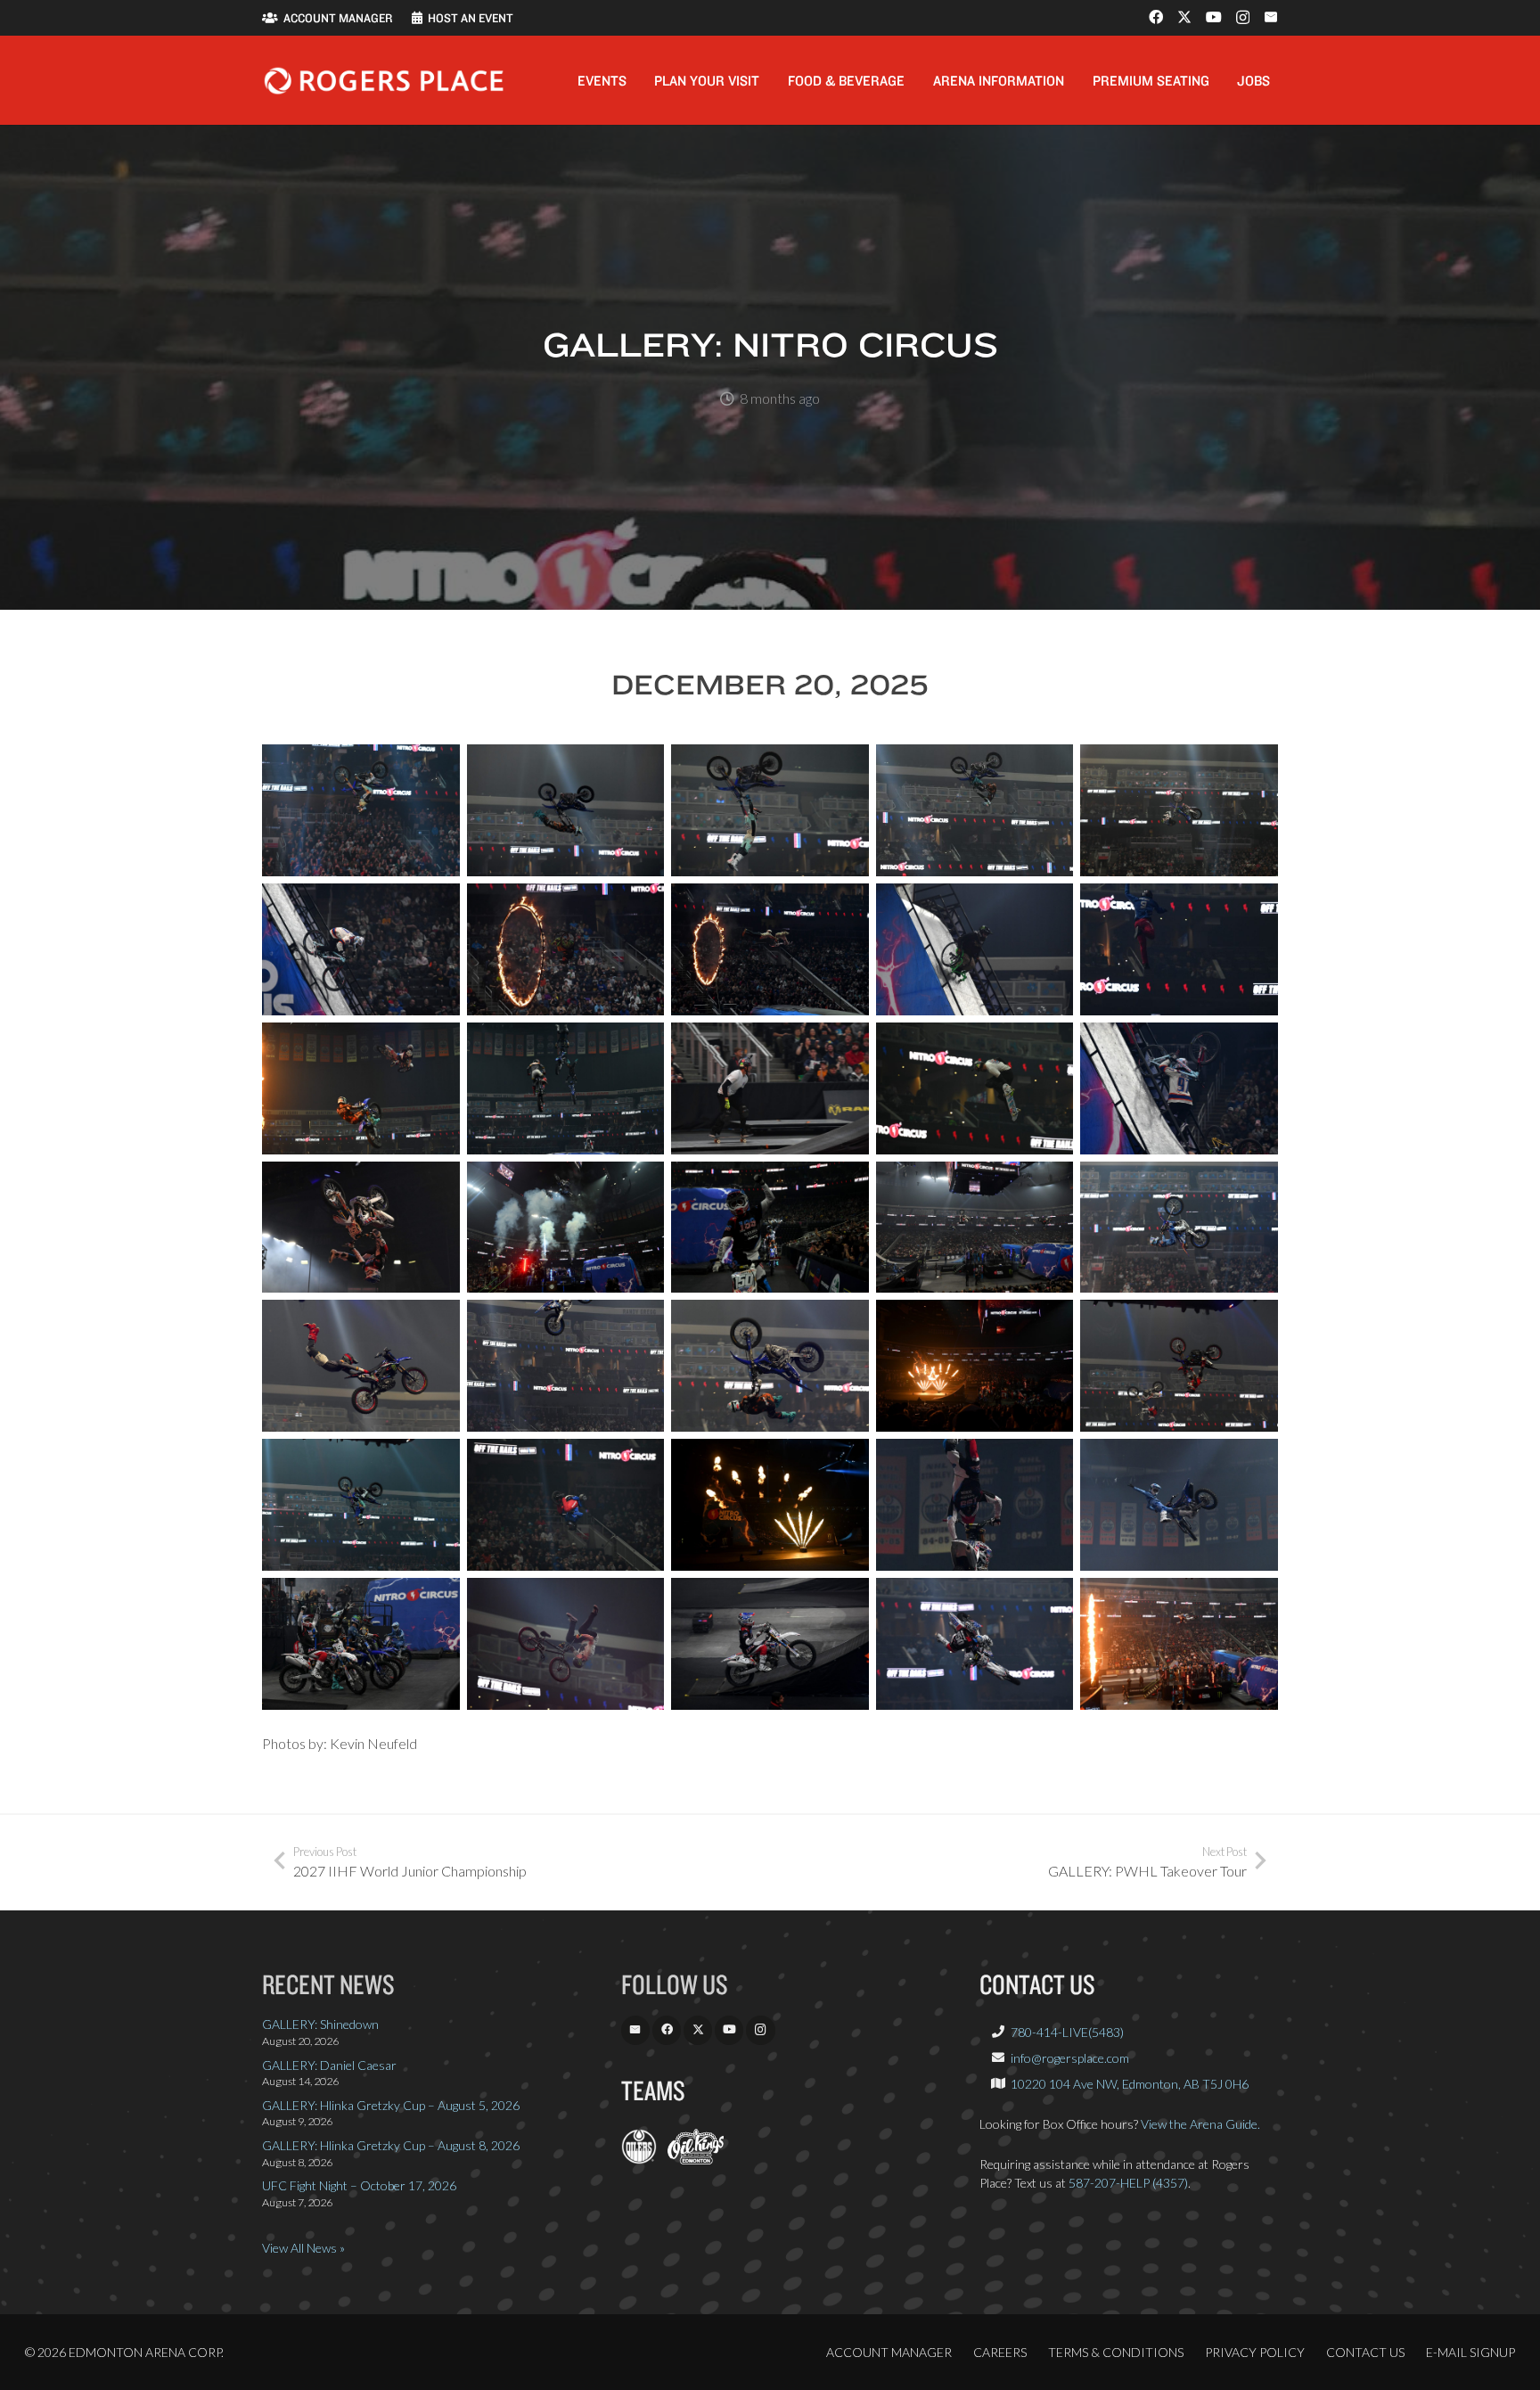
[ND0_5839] (770, 1505)
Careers (1000, 2352)
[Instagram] (1243, 18)
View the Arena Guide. (1200, 2124)
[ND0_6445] (566, 1228)
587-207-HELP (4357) (1128, 2183)
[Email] (1271, 17)
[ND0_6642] (1179, 810)
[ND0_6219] (361, 1505)
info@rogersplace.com (1070, 2058)
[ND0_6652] (975, 810)
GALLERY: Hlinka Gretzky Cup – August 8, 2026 (391, 2145)
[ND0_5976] (1179, 1505)
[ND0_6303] (566, 1366)
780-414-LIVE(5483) (1067, 2032)
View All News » (303, 2248)
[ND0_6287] (770, 1366)
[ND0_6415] (1179, 1088)
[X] (1184, 17)
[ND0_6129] (975, 1644)
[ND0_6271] (975, 1366)
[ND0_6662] (770, 810)
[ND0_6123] (770, 1644)
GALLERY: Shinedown (320, 2024)
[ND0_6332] (975, 1228)
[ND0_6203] (566, 1505)
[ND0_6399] (975, 1088)
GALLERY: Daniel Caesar (329, 2065)
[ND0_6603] (361, 949)
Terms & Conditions (1116, 2352)
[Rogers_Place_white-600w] (384, 81)
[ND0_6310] (361, 1366)
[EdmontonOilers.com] (639, 2160)
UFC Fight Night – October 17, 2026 (359, 2185)
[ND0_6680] (361, 810)
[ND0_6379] (566, 1088)
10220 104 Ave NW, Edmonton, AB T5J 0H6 (1130, 2084)
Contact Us (1365, 2352)
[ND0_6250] (1179, 1366)
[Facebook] (1156, 17)
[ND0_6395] (770, 1088)
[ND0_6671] (566, 810)
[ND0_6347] (1179, 949)
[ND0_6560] (566, 949)
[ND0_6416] (361, 1228)
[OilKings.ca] (696, 2160)
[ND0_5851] (975, 1505)
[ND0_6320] (1179, 1228)
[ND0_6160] (1179, 1644)
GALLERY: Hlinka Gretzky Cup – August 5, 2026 (391, 2105)
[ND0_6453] (770, 1228)
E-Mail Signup (1470, 2352)
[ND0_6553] (770, 949)
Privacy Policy (1255, 2352)
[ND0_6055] (566, 1644)
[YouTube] (1214, 17)
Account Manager (889, 2352)
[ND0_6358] (361, 1088)
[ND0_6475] (975, 949)
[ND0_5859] (361, 1644)
